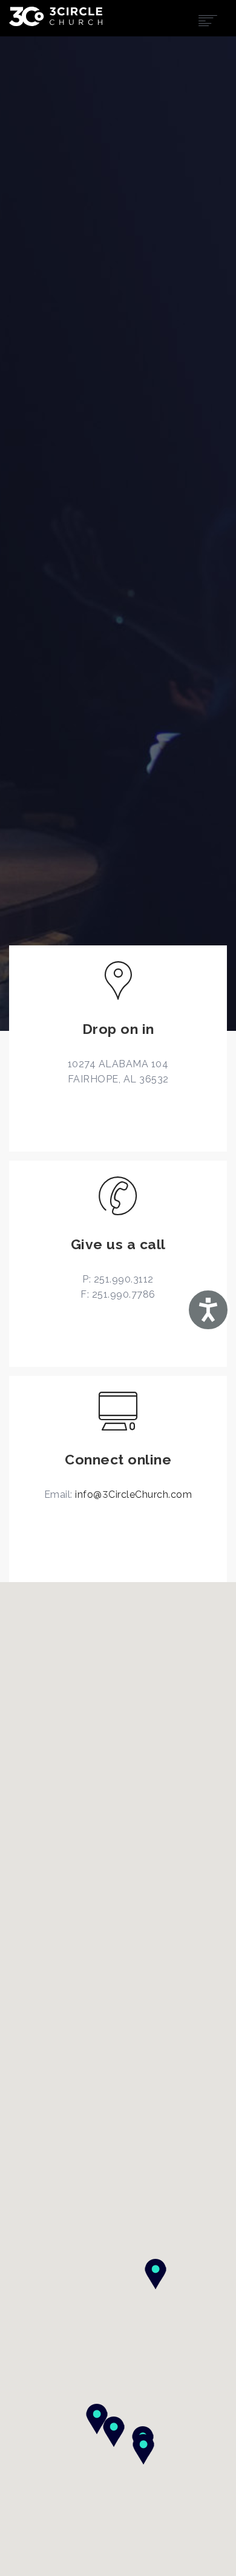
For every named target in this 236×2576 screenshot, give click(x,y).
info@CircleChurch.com (133, 1494)
